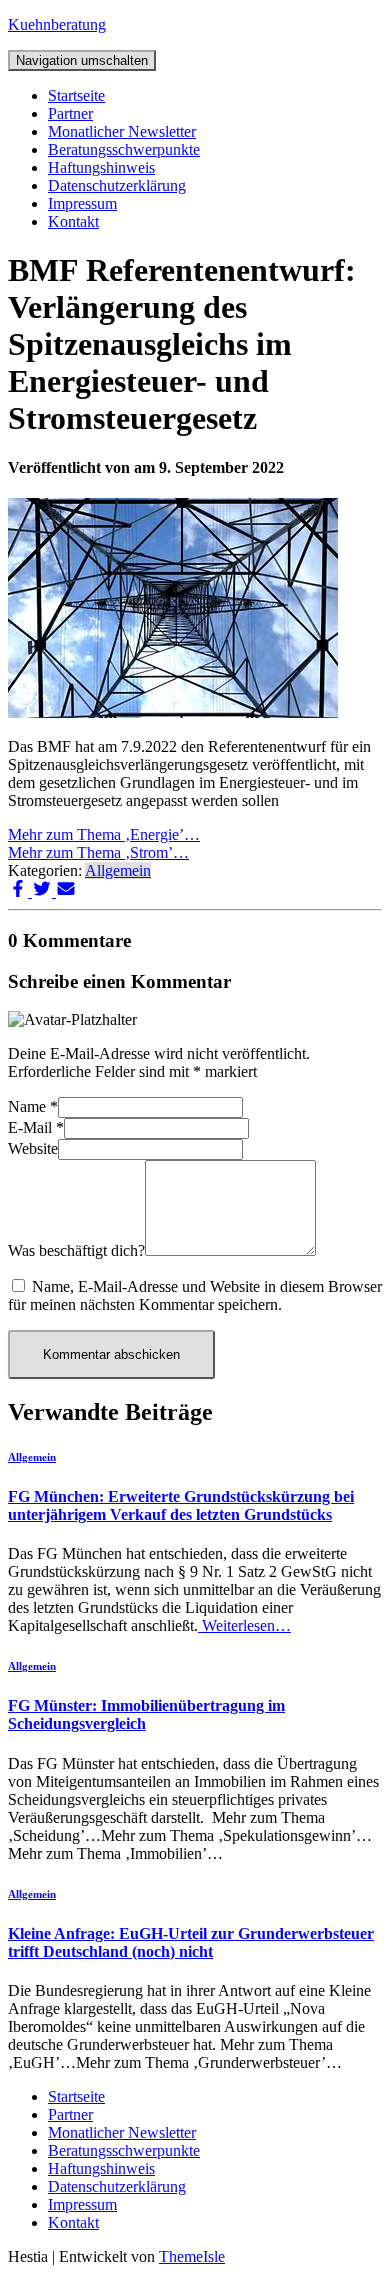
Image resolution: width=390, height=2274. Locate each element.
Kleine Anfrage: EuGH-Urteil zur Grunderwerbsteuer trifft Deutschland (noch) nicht (191, 1942)
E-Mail (36, 1127)
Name (33, 1106)
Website (33, 1148)
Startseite (76, 95)
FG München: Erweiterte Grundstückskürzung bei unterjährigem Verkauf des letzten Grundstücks (181, 1505)
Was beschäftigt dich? (76, 1250)
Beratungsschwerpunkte (124, 149)
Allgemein (118, 870)
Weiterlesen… (244, 1625)
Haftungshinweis (101, 167)
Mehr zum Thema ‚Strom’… (98, 852)
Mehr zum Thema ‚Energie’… (104, 834)
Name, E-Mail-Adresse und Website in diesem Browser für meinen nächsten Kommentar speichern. (195, 1295)
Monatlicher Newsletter (122, 131)
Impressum (82, 203)
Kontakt (73, 221)
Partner (70, 113)
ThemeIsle (192, 2256)
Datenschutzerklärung (117, 185)
